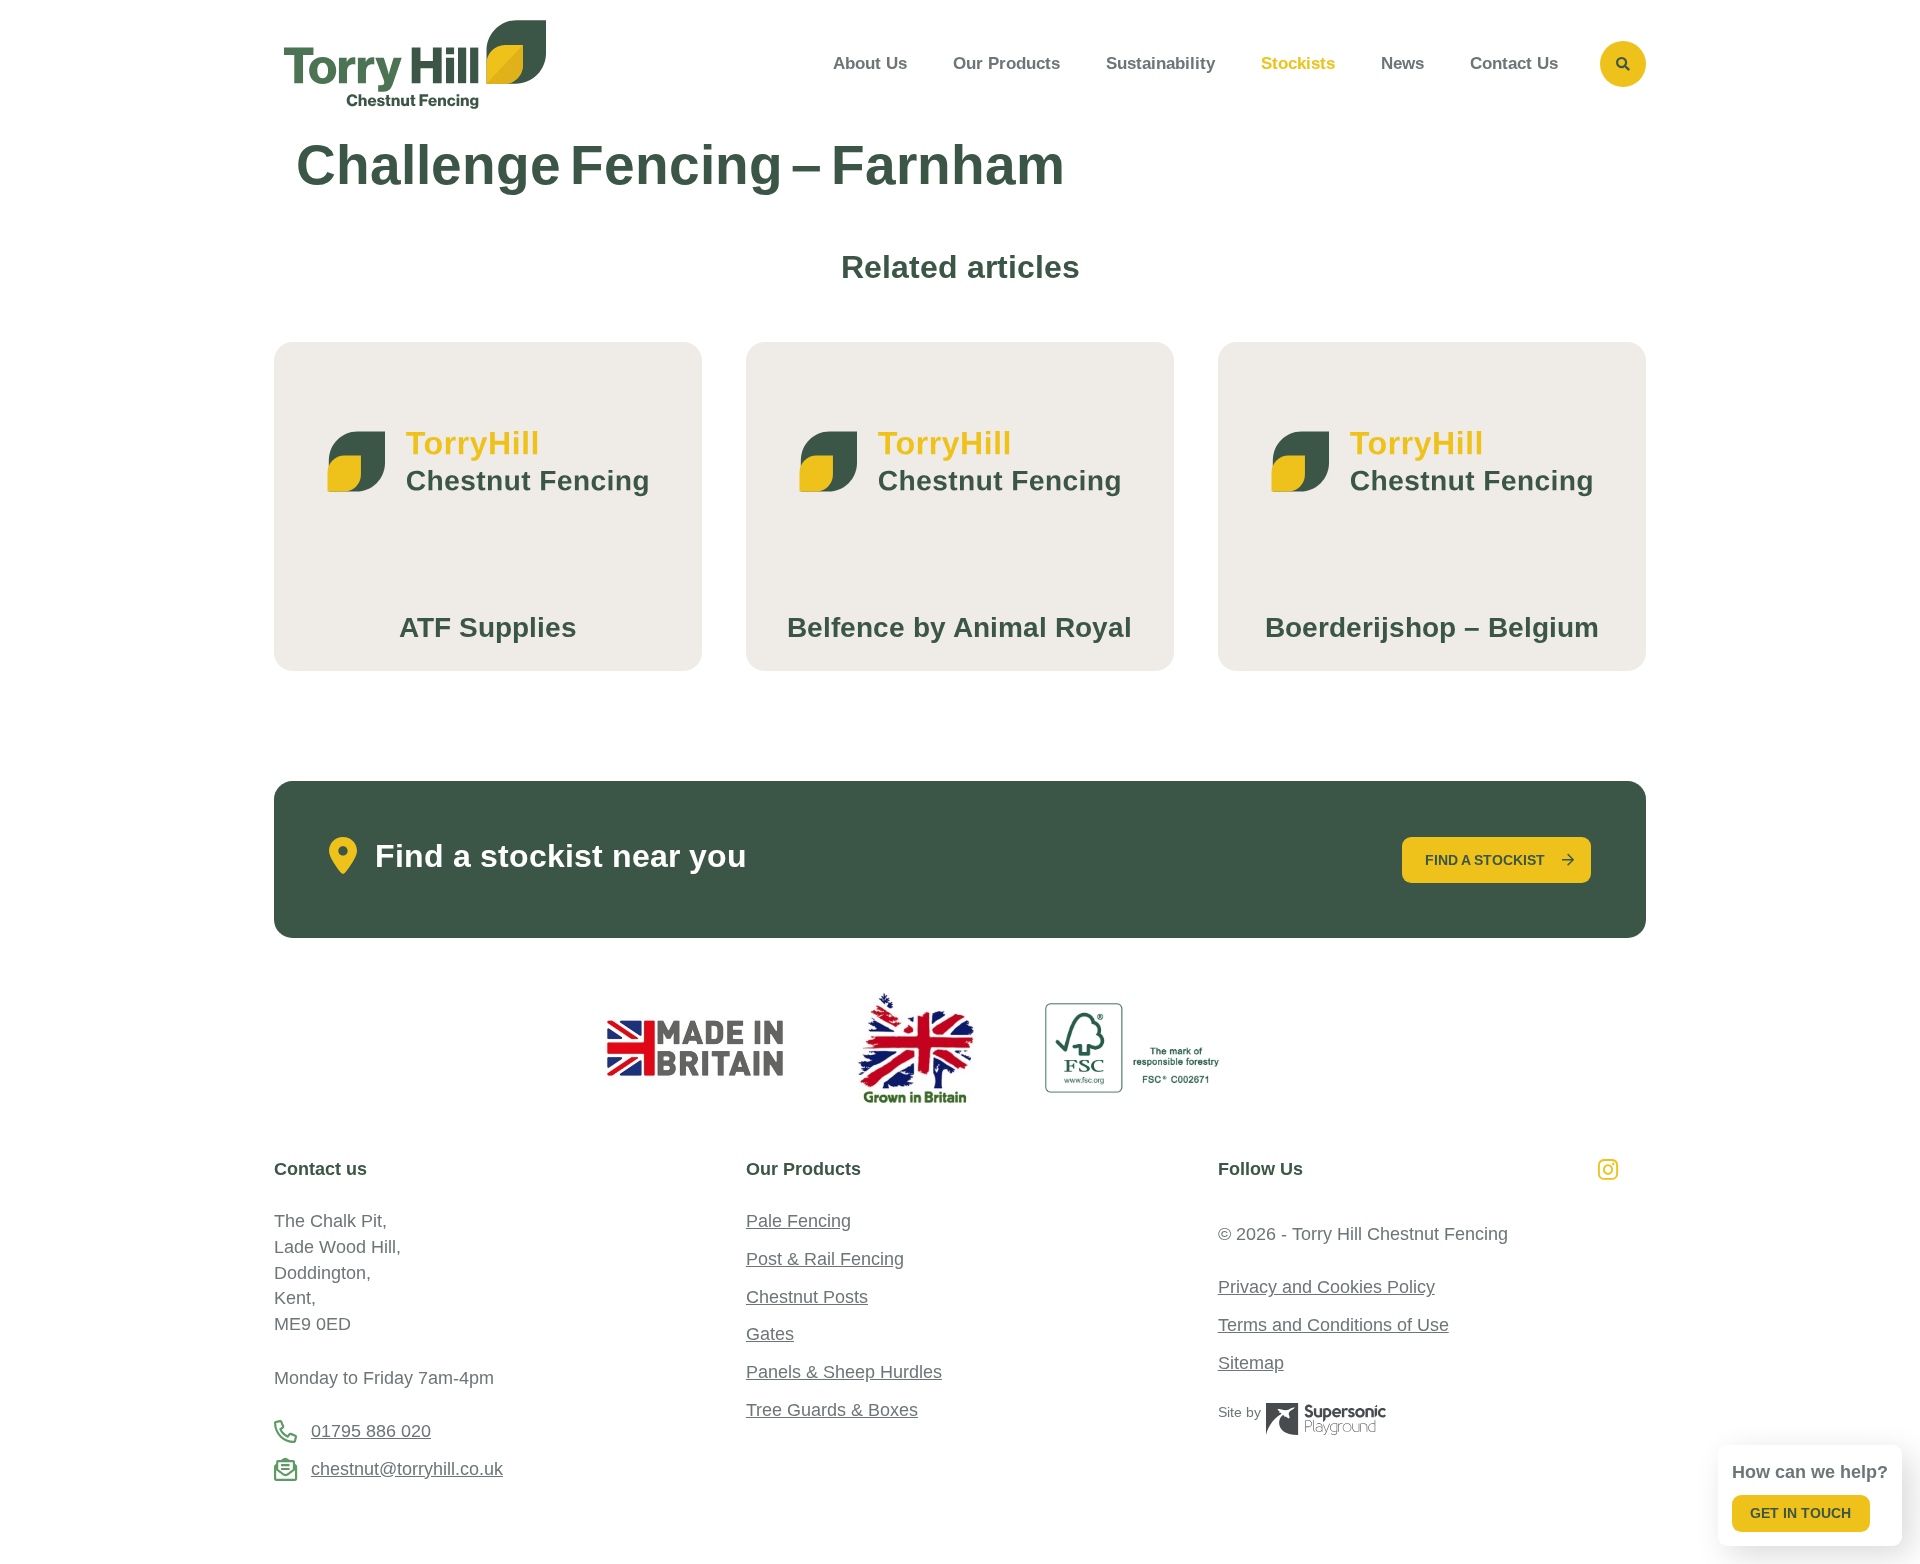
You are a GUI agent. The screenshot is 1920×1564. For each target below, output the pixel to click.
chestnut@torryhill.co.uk (407, 1468)
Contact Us (1514, 63)
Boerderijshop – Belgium (1432, 627)
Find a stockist (1485, 860)
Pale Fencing (798, 1220)
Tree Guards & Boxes (832, 1409)
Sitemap (1251, 1362)
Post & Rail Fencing (825, 1258)
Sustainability (1160, 63)
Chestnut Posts (807, 1296)
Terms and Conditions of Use (1333, 1324)
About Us (870, 63)
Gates (770, 1333)
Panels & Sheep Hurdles (844, 1371)
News (1402, 63)
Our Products (1006, 63)
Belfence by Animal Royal (959, 627)
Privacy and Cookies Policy (1326, 1286)
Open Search (1623, 64)
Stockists (1298, 63)
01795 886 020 (371, 1430)
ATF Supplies (488, 627)
